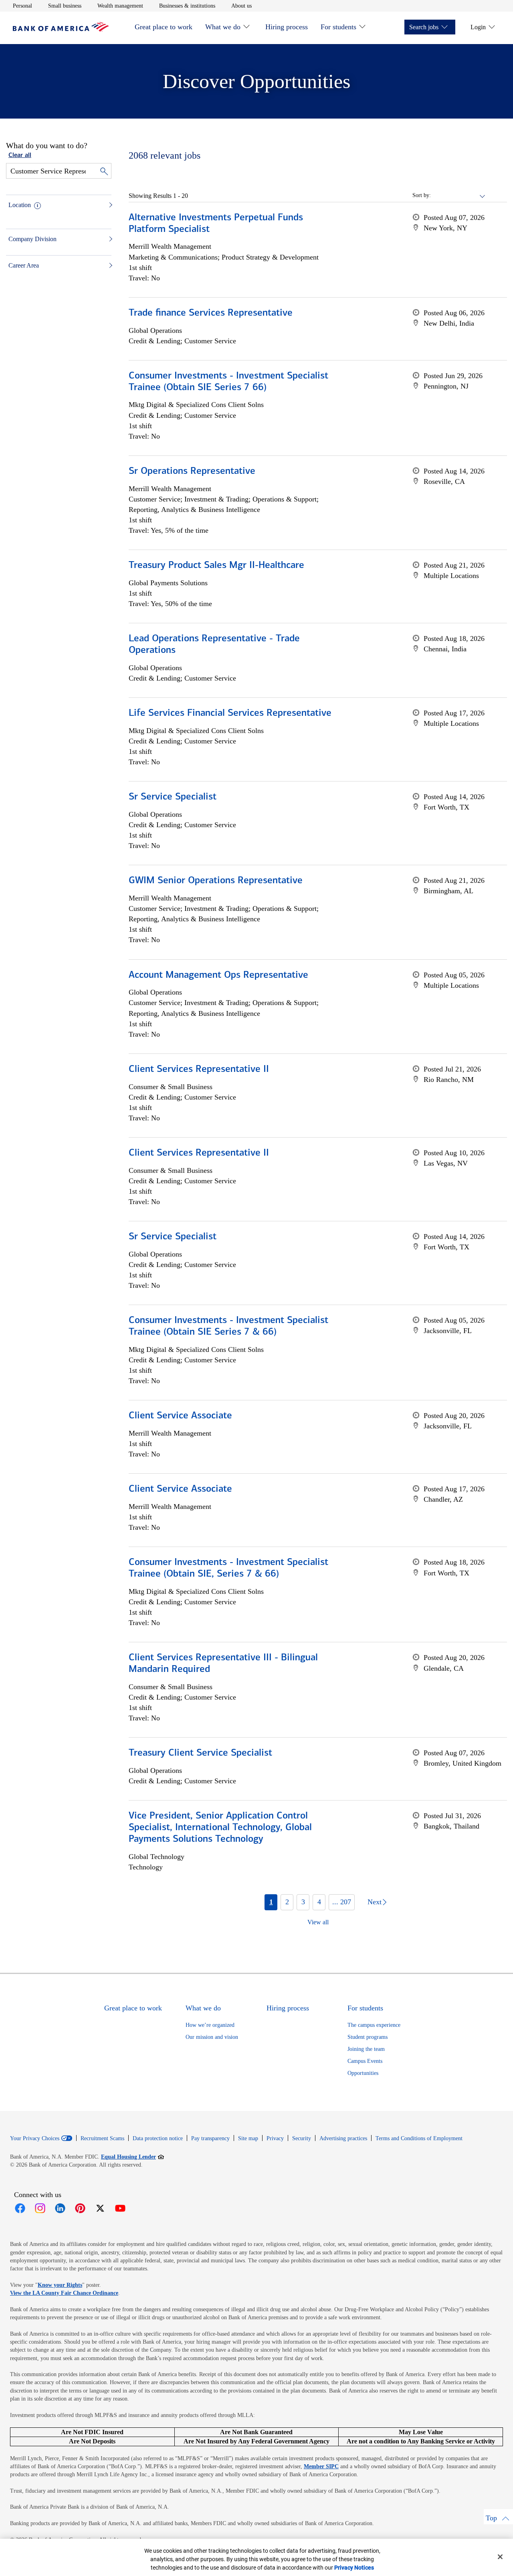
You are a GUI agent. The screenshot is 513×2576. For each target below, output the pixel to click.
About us (241, 6)
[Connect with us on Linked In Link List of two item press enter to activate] (60, 2208)
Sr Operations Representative (192, 471)
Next (375, 1902)
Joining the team (366, 2049)
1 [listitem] (271, 1902)
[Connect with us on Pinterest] (80, 2208)
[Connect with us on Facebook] (20, 2208)
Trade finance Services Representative (211, 313)
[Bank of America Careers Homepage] (61, 29)
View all (318, 1922)
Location (20, 205)
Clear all (20, 155)
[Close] (500, 2557)
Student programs (368, 2037)
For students (338, 27)
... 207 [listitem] (342, 1902)
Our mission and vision (212, 2037)
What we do (223, 27)
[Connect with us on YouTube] (120, 2208)
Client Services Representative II (199, 1069)
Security (302, 2138)
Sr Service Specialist (173, 797)
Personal (22, 6)
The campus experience (374, 2025)
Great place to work (164, 27)
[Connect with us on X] (100, 2208)
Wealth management (120, 6)
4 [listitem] (319, 1902)
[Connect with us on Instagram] (40, 2208)
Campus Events (365, 2061)
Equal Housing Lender (132, 2157)
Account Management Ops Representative (218, 975)
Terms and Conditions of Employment (419, 2138)
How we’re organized (210, 2025)
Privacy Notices (354, 2568)
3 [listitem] (303, 1902)
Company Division (32, 239)
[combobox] (458, 195)
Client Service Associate (180, 1416)
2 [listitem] (287, 1902)
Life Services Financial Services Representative (230, 713)
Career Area (24, 265)
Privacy (275, 2138)
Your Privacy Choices (35, 2139)
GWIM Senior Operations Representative (216, 881)
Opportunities (363, 2073)
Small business (65, 6)
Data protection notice (158, 2138)
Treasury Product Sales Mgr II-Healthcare (216, 566)
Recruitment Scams (102, 2138)
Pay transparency (210, 2138)
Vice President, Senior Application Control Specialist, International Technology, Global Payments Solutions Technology (220, 1828)
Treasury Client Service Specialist (200, 1753)
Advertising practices (343, 2138)
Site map (248, 2138)
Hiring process (287, 27)
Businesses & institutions (187, 6)
